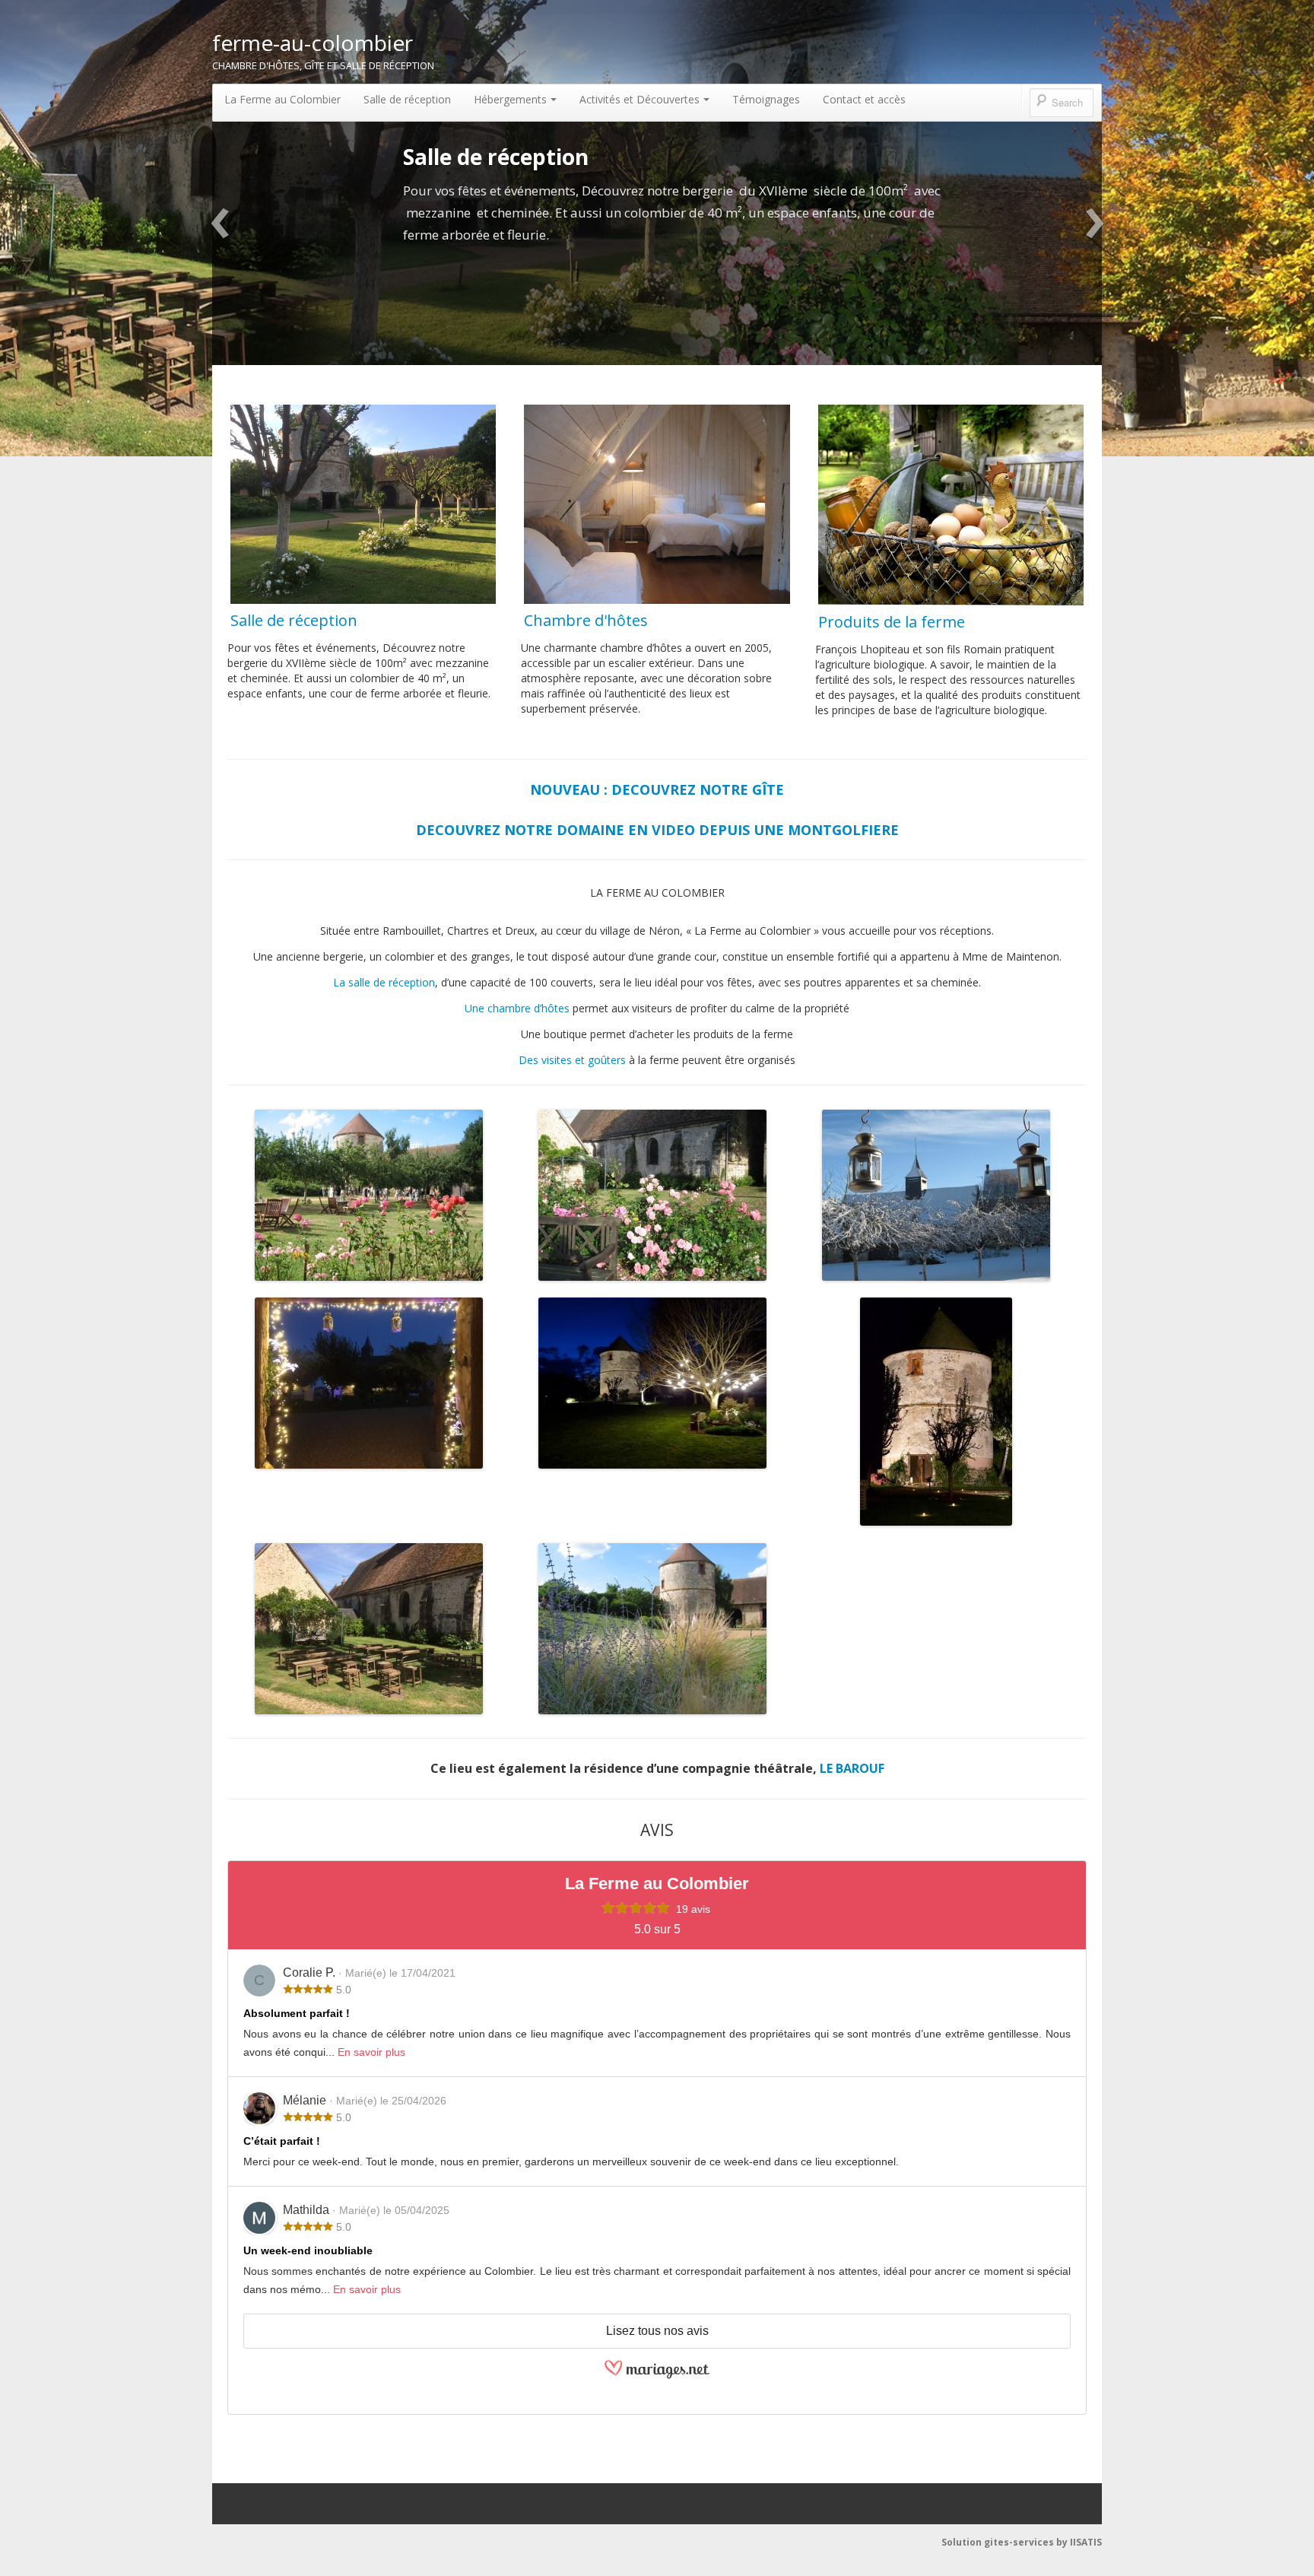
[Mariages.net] (657, 2393)
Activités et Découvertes (640, 99)
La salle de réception (384, 982)
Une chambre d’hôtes (517, 1008)
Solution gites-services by (1006, 2542)
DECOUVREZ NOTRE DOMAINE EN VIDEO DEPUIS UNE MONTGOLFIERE (657, 830)
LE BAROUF (852, 1768)
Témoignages (766, 99)
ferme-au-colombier (313, 43)
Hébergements (510, 99)
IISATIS (1086, 2542)
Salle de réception (407, 99)
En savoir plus (371, 2052)
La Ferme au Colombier (282, 99)
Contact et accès (864, 99)
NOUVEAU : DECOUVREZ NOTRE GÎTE (657, 789)
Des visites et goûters (572, 1060)
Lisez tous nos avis (657, 2331)
